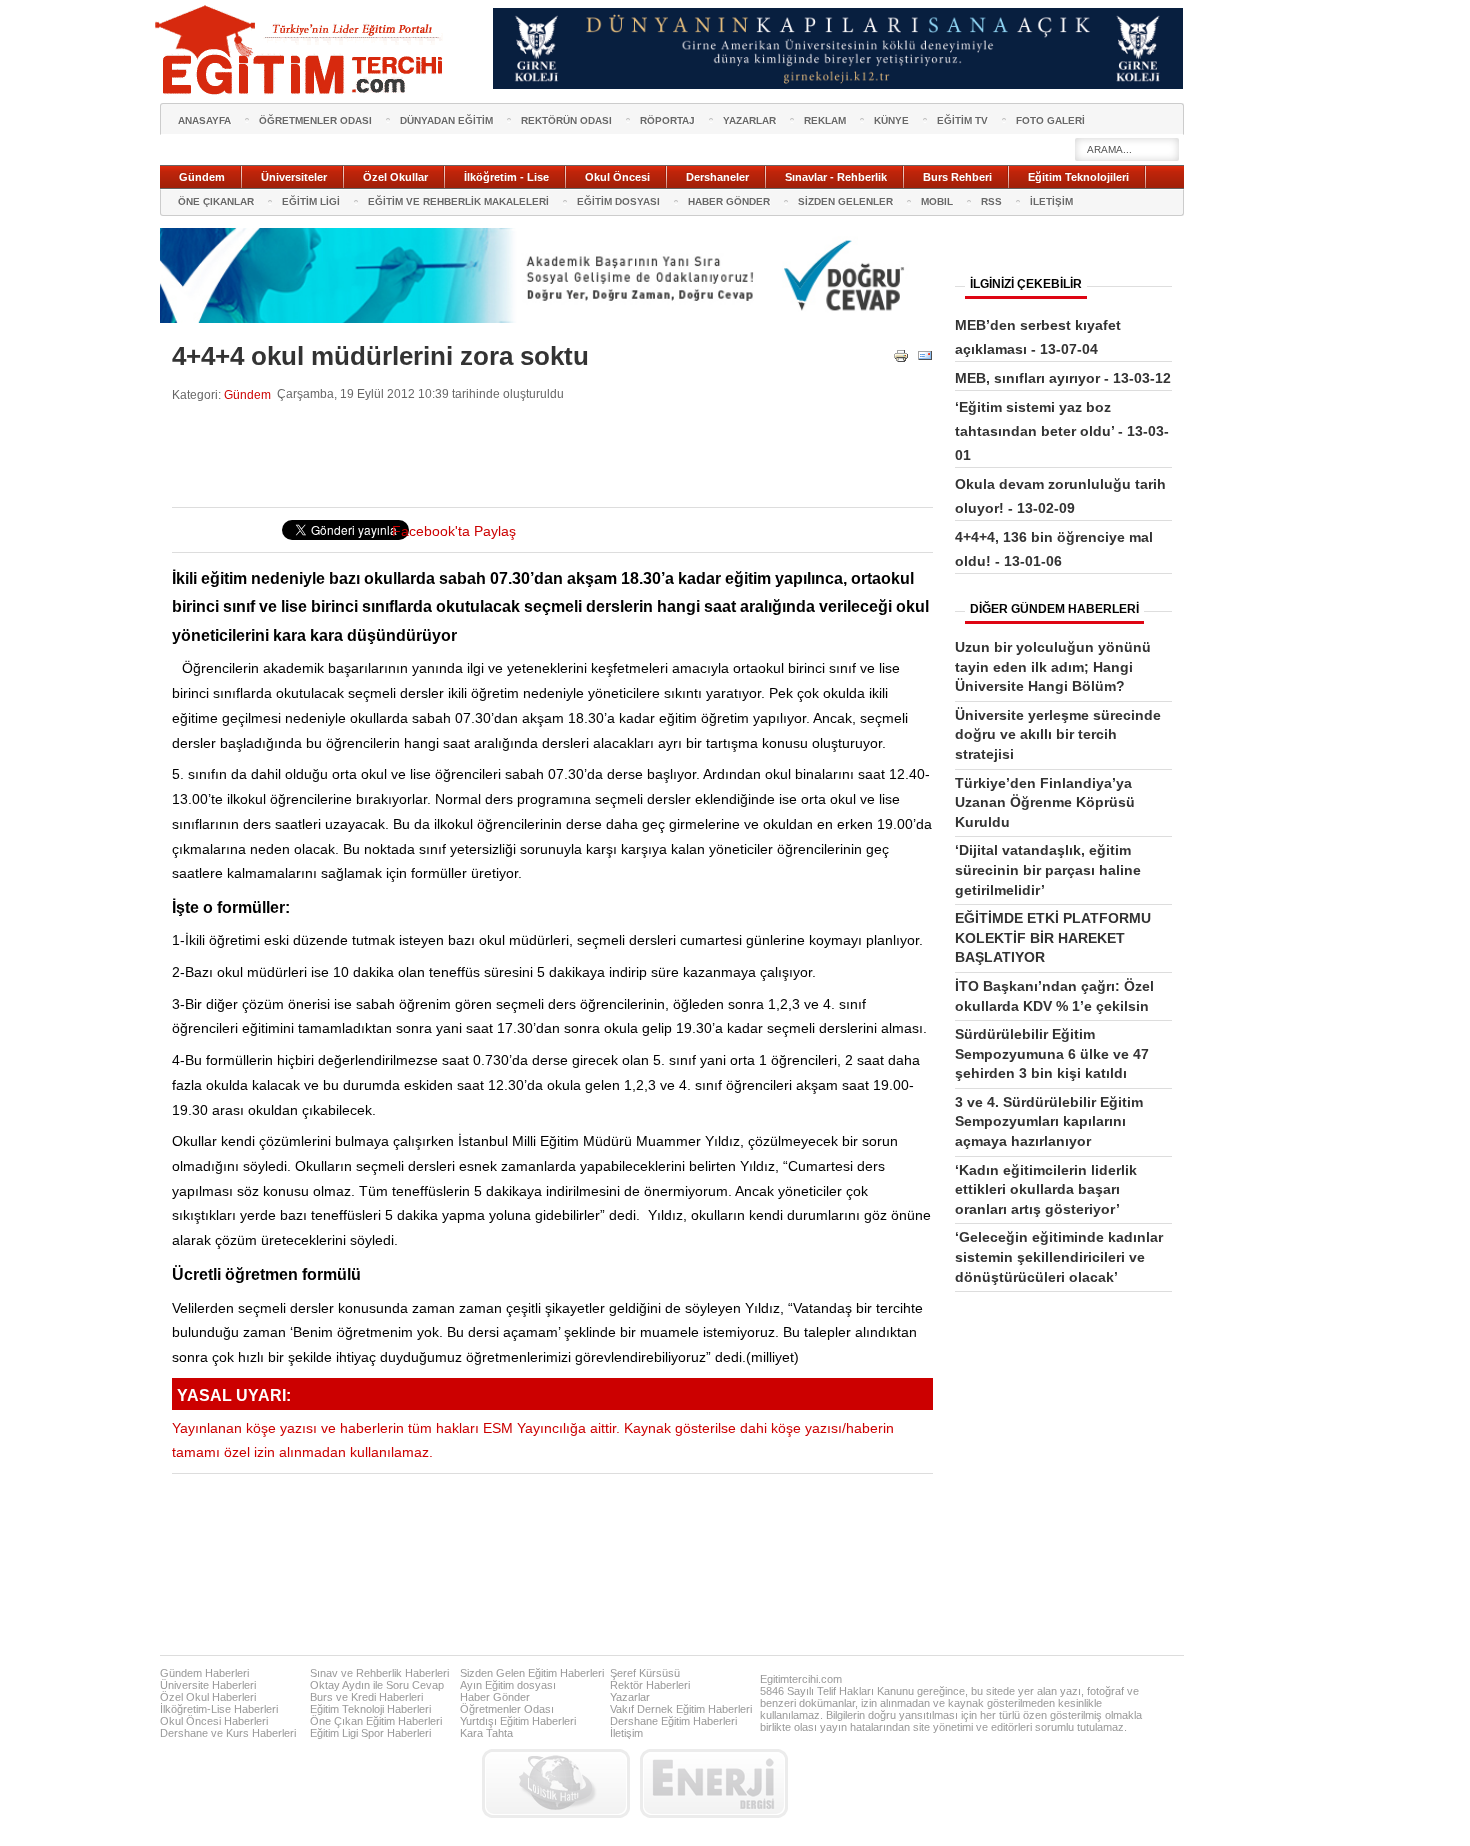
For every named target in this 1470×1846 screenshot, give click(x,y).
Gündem (247, 394)
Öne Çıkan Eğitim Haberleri (376, 1721)
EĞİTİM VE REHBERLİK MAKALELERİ (458, 201)
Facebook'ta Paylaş (454, 531)
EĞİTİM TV (962, 120)
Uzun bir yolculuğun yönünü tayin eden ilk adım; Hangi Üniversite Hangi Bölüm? (1053, 666)
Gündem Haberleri (204, 1673)
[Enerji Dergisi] (714, 1783)
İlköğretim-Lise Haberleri (219, 1709)
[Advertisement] (536, 455)
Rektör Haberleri (650, 1685)
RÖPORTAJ (667, 120)
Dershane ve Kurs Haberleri (228, 1733)
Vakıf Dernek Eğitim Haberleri (681, 1709)
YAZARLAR (749, 120)
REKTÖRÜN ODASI (566, 120)
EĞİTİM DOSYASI (618, 201)
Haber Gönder (495, 1697)
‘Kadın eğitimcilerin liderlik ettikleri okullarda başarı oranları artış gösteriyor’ (1046, 1189)
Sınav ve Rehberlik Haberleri (379, 1673)
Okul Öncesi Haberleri (214, 1721)
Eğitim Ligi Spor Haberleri (370, 1733)
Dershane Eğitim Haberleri (673, 1721)
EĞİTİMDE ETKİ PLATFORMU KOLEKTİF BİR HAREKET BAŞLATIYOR (1053, 937)
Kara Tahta (486, 1733)
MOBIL (937, 201)
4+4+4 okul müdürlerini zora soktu (380, 356)
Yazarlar (630, 1697)
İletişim (626, 1733)
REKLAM (825, 120)
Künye (891, 120)
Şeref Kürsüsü (645, 1673)
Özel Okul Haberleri (208, 1697)
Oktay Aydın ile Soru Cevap (377, 1685)
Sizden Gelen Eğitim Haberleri (532, 1673)
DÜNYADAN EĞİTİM (446, 120)
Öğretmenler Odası (507, 1709)
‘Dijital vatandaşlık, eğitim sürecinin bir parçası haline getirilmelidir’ (1048, 869)
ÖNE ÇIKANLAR (216, 201)
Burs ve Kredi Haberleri (366, 1697)
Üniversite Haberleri (208, 1685)
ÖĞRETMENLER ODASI (315, 120)
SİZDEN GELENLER (845, 201)
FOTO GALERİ (1050, 120)
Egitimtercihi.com (801, 1679)
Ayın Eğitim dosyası (508, 1685)
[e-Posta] (925, 359)
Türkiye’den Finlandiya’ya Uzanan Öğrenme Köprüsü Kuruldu (1045, 802)
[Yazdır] (901, 359)
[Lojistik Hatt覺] (556, 1783)
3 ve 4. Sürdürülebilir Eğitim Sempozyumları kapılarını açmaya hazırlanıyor (1049, 1121)
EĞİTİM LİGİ (311, 201)
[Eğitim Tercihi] (301, 50)
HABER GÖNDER (729, 201)
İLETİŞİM (1051, 201)
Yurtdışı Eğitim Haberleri (518, 1721)
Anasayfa (204, 120)
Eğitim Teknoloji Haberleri (370, 1709)
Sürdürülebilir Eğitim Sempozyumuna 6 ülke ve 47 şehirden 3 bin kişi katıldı (1052, 1053)
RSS (991, 201)
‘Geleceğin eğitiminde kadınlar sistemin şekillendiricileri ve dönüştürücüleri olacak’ (1059, 1256)
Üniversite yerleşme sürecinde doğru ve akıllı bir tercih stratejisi (1058, 734)
